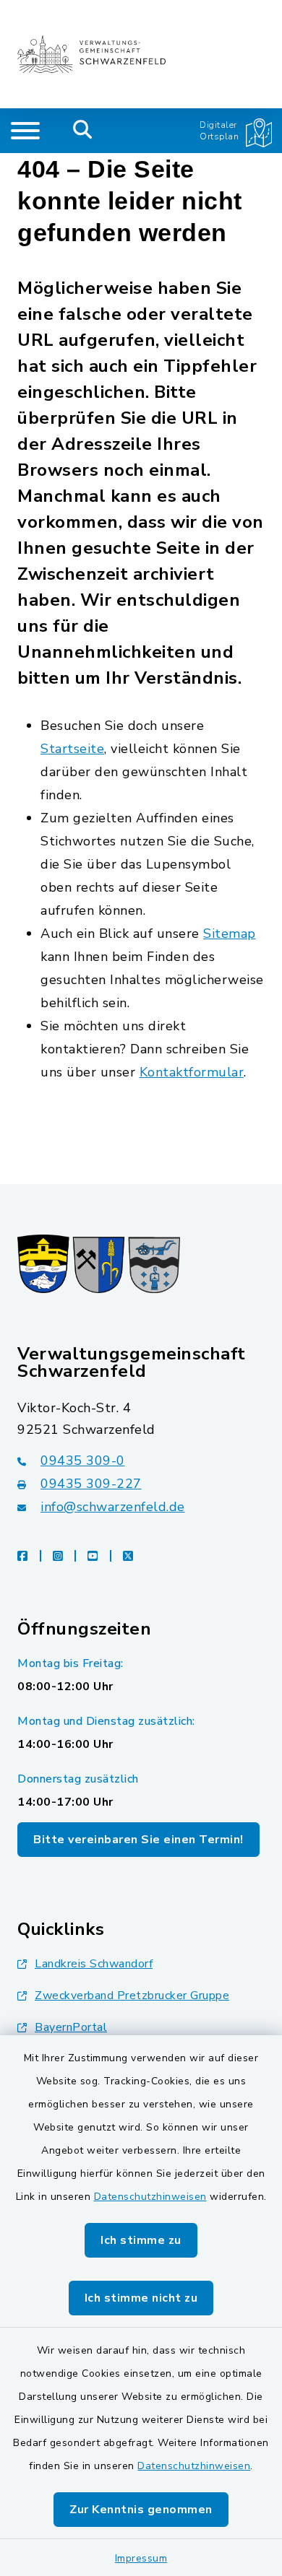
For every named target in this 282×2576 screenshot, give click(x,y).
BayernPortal (71, 2027)
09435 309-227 (91, 1484)
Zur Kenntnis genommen (141, 2510)
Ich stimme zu (141, 2240)
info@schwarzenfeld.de (113, 1507)
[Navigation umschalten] (25, 131)
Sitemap (230, 934)
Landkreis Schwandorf (94, 1964)
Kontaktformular (192, 1072)
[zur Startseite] (91, 54)
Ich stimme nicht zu (141, 2298)
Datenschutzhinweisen (150, 2197)
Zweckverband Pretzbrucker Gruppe (132, 1996)
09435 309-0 (83, 1461)
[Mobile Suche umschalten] (83, 131)
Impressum (141, 2558)
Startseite (72, 749)
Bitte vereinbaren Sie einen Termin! (138, 1840)
